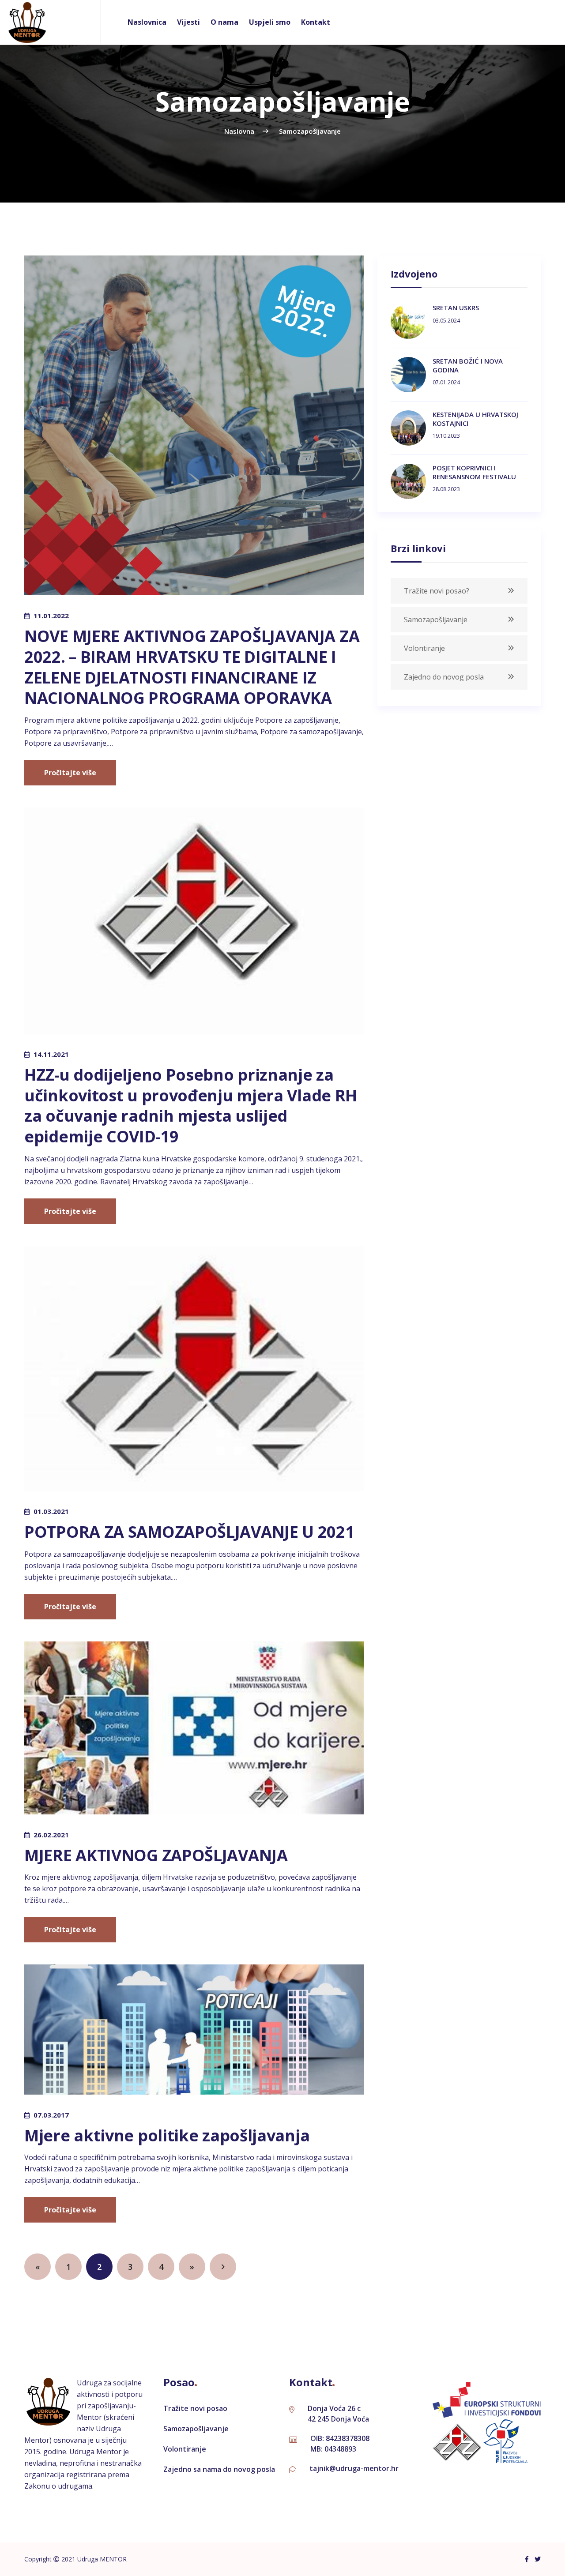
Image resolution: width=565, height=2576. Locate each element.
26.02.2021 (51, 1835)
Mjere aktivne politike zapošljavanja (167, 2135)
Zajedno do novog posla (444, 677)
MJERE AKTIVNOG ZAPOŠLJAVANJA (156, 1855)
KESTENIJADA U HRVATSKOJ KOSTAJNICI (475, 419)
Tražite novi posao (195, 2408)
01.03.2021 (51, 1511)
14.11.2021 (51, 1054)
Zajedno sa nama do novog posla (219, 2469)
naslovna (239, 131)
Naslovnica (147, 22)
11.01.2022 (51, 616)
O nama (224, 22)
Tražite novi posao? (437, 591)
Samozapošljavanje (436, 620)
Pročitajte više (70, 773)
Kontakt (316, 22)
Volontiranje (424, 648)
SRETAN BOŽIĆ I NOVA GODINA (468, 365)
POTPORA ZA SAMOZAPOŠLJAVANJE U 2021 (189, 1532)
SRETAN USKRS (456, 308)
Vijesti (188, 22)
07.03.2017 (51, 2115)
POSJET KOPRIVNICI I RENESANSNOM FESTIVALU (474, 472)
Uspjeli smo (270, 22)
